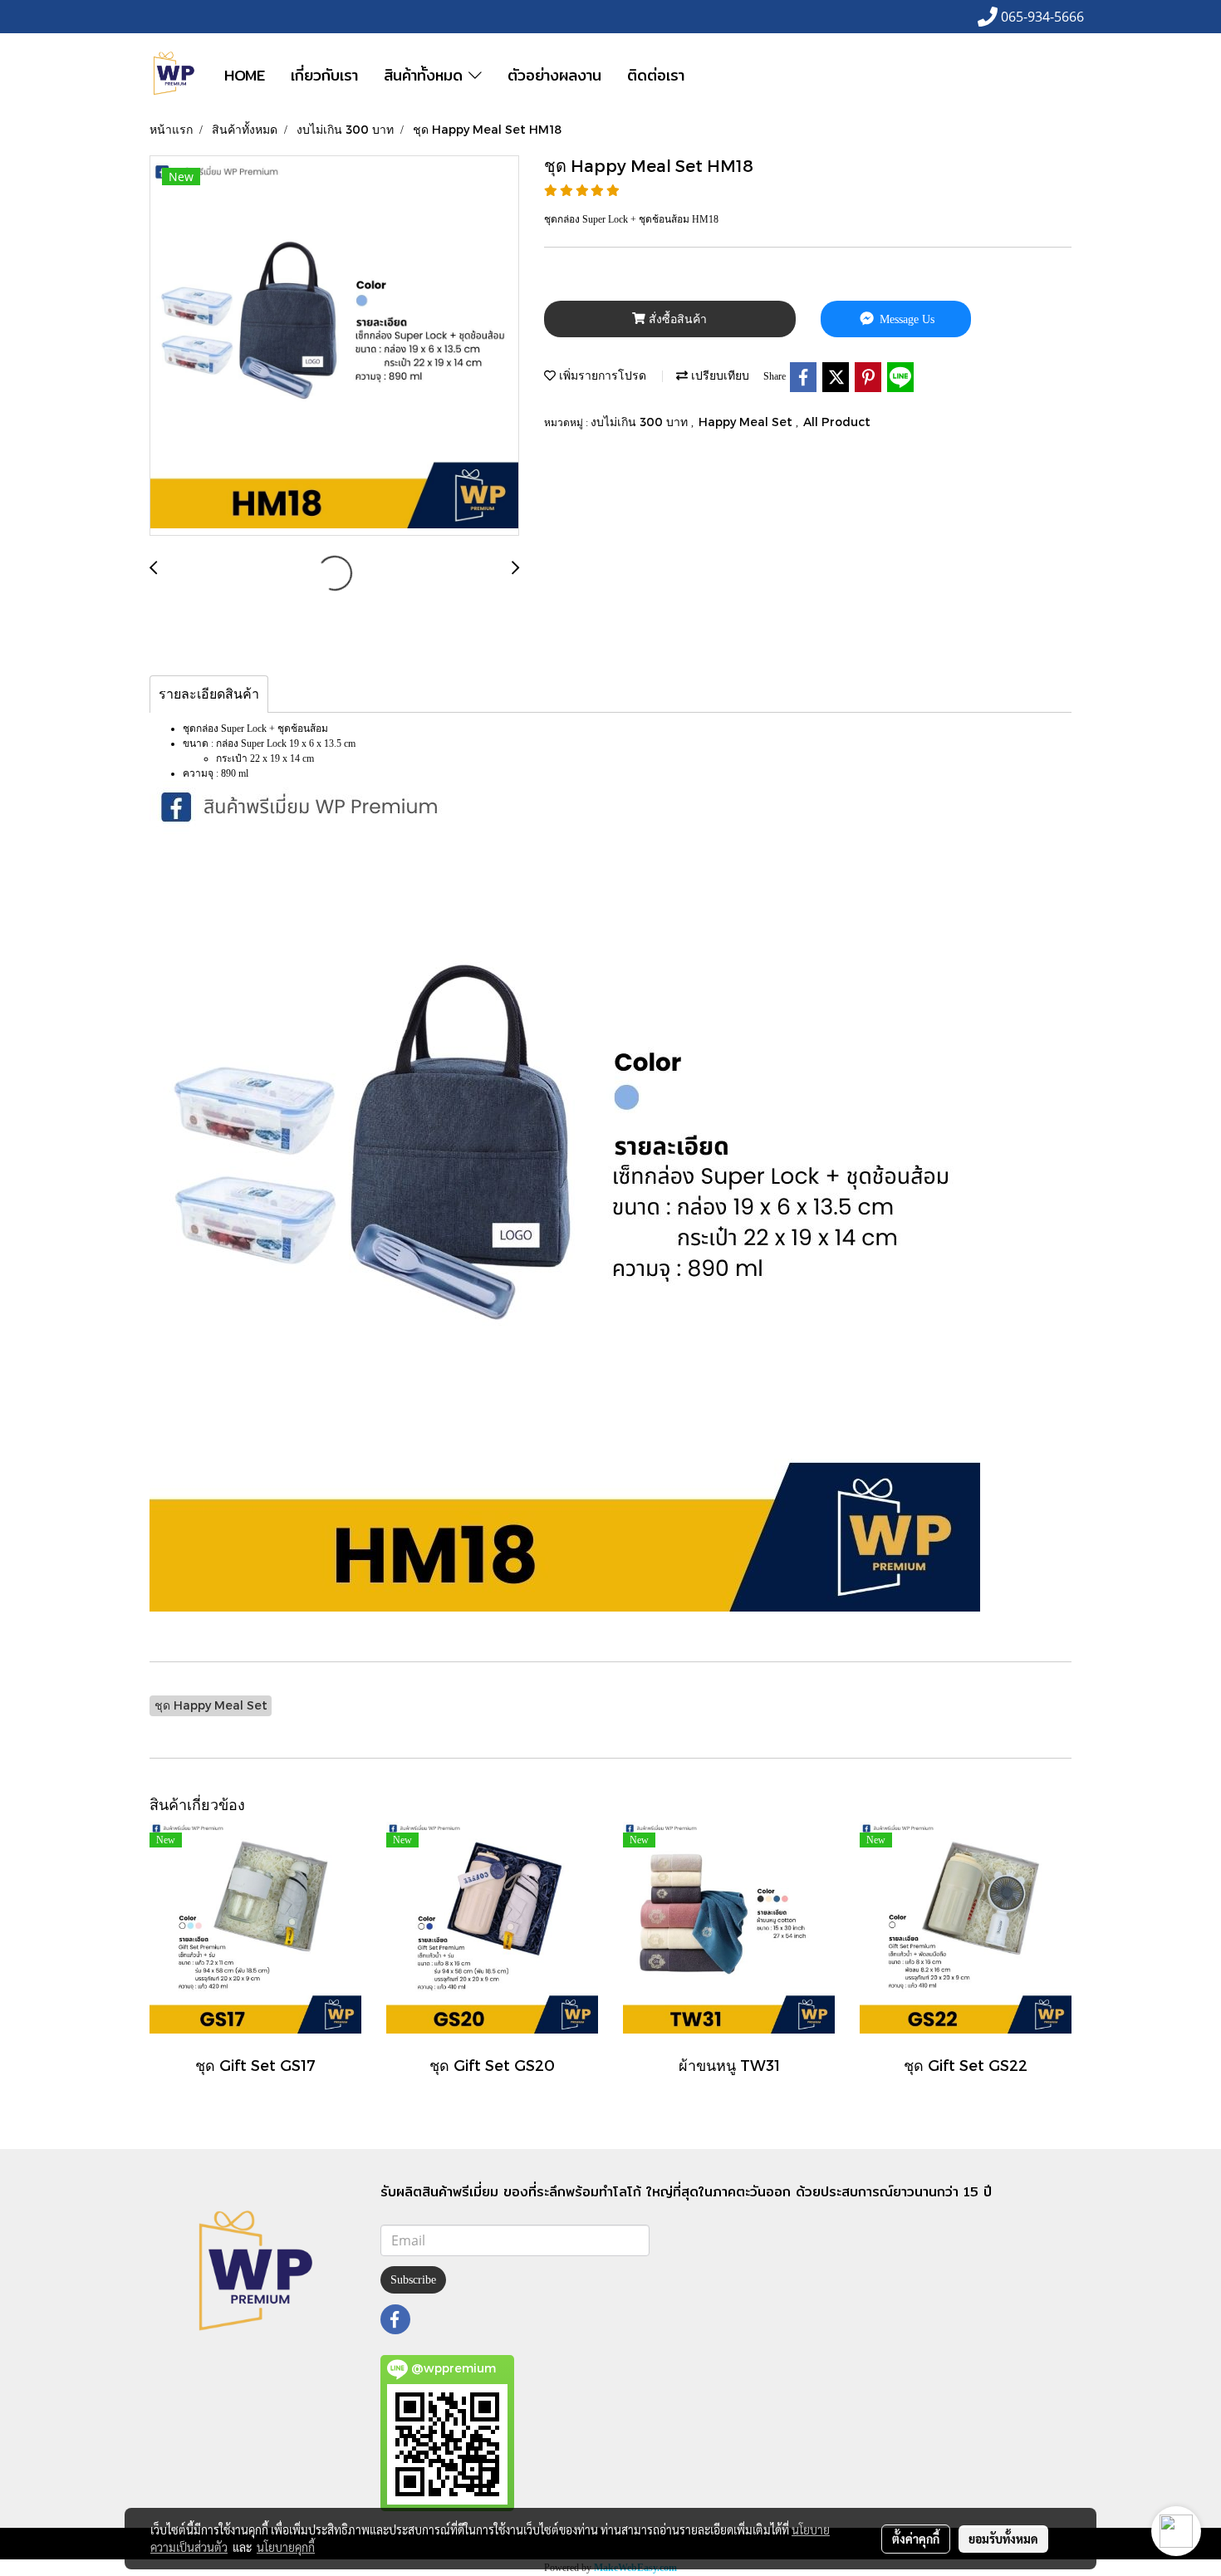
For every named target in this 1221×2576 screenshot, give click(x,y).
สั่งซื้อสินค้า (676, 319)
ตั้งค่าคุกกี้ (916, 2539)
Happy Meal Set (747, 422)
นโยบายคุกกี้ (286, 2547)
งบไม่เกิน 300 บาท (641, 422)
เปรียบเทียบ (718, 375)
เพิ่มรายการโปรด (601, 375)
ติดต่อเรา (656, 75)
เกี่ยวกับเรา (324, 75)
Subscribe (413, 2280)
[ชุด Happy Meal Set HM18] (334, 346)
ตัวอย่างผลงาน (554, 75)
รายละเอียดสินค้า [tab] (209, 694)
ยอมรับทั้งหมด (1003, 2539)
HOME (245, 75)
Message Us (905, 319)
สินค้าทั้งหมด (426, 75)
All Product (837, 422)
